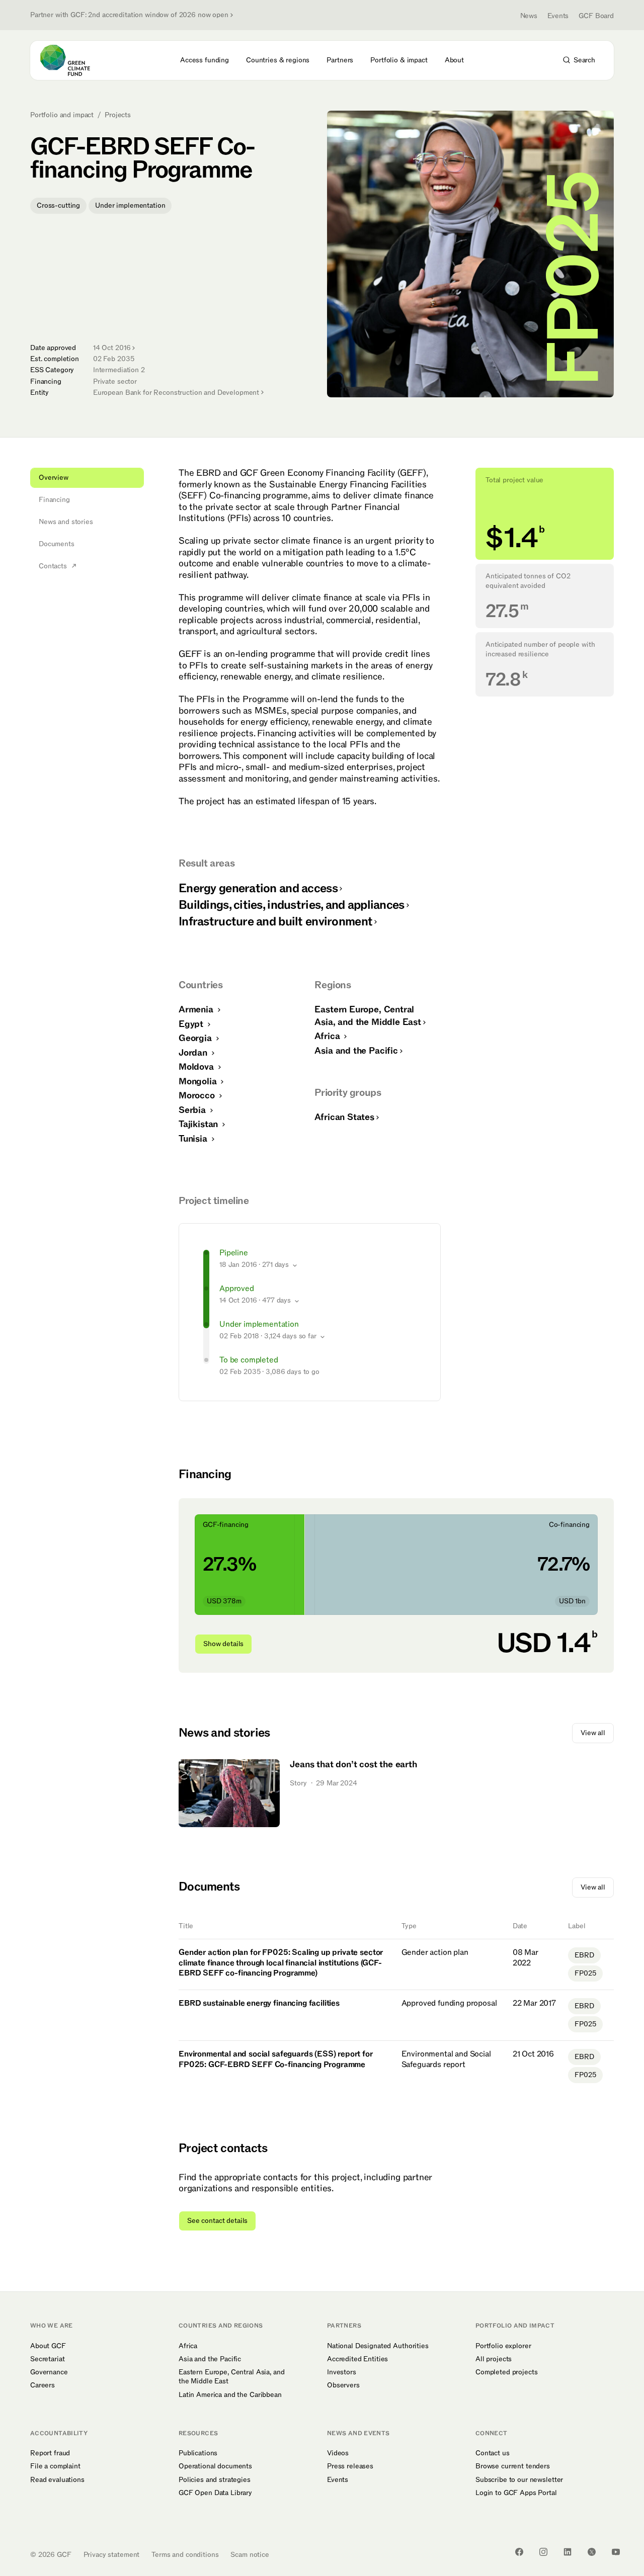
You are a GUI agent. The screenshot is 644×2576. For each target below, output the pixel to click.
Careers (43, 2385)
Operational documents (215, 2466)
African (344, 1117)
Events (558, 16)
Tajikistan (199, 1124)
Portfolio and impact (62, 115)
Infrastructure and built (275, 922)
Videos (338, 2453)
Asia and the (356, 1051)
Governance (49, 2372)
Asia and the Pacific (210, 2359)
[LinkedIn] (568, 2552)
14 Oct (112, 348)
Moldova (197, 1067)
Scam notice (250, 2555)
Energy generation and (258, 888)
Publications (198, 2453)
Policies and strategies (215, 2480)
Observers (343, 2385)
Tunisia (194, 1139)
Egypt (192, 1024)
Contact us (493, 2453)
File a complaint (55, 2466)
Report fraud (50, 2453)
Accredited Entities (357, 2359)
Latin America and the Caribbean (230, 2395)
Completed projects (506, 2372)
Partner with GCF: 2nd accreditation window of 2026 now (129, 15)
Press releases (350, 2466)
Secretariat (47, 2359)
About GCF (48, 2346)
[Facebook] (519, 2552)
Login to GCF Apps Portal (516, 2493)
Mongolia (199, 1082)
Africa (328, 1036)
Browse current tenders (513, 2466)
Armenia (197, 1010)
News (529, 16)
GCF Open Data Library (215, 2493)
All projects (494, 2359)
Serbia (193, 1110)
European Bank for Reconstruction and (176, 393)
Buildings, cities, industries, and (292, 905)
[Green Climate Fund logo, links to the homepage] (71, 60)
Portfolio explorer (503, 2346)
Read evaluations (57, 2480)
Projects (118, 115)
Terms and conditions (185, 2555)
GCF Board (596, 16)
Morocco (198, 1096)
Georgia (196, 1038)
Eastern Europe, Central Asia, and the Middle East (231, 2377)
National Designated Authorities (378, 2346)
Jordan (194, 1053)
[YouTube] (616, 2552)
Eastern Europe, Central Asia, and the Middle (368, 1016)
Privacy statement (112, 2555)
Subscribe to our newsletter (519, 2480)
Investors (342, 2372)
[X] (592, 2552)
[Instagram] (543, 2552)
